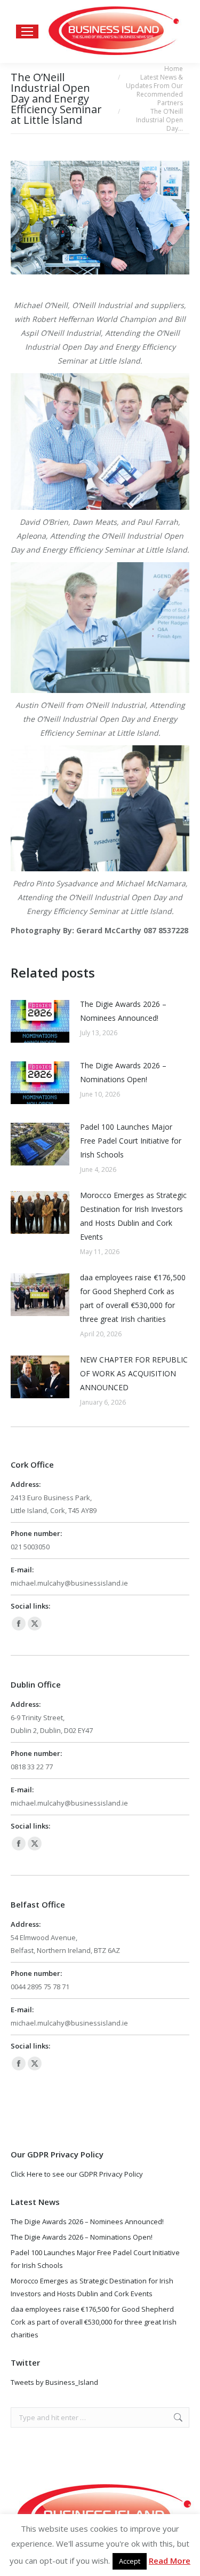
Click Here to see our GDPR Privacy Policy (77, 2174)
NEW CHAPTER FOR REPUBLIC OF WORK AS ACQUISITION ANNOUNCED (134, 1373)
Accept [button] (130, 2561)
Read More (170, 2561)
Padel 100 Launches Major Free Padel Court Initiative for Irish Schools (131, 1141)
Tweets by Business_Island (54, 2382)
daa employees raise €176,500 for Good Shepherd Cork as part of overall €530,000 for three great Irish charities (133, 1298)
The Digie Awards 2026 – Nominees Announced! (123, 1011)
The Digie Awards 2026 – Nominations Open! (123, 1072)
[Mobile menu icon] (27, 31)
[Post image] (40, 1021)
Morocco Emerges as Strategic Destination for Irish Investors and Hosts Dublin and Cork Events (133, 1216)
